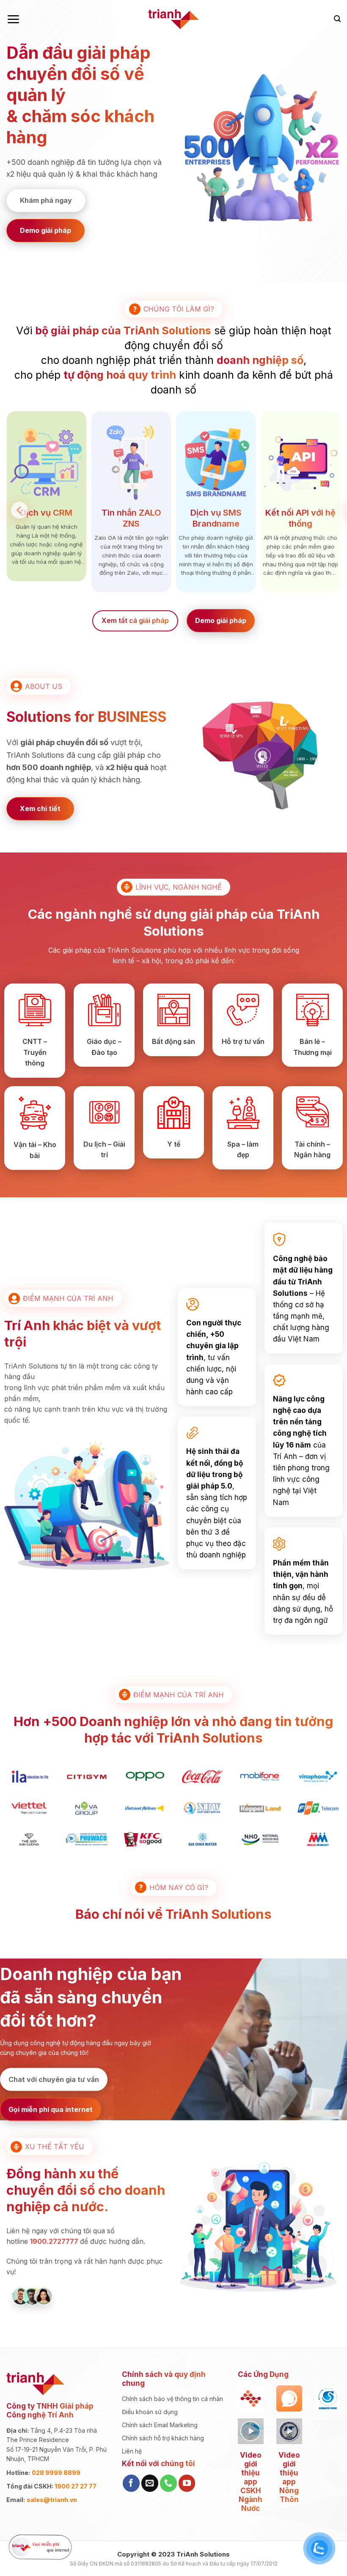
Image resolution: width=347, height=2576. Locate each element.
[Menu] (13, 19)
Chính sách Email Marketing (160, 2425)
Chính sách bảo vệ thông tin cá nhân (172, 2399)
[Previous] (19, 510)
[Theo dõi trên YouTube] (187, 2483)
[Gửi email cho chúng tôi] (150, 2483)
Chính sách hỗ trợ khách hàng (163, 2438)
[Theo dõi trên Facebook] (131, 2483)
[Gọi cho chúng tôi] (168, 2483)
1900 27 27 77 (76, 2486)
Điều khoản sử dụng (150, 2412)
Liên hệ (132, 2451)
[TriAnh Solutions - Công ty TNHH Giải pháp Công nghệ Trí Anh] (174, 19)
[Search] (337, 19)
